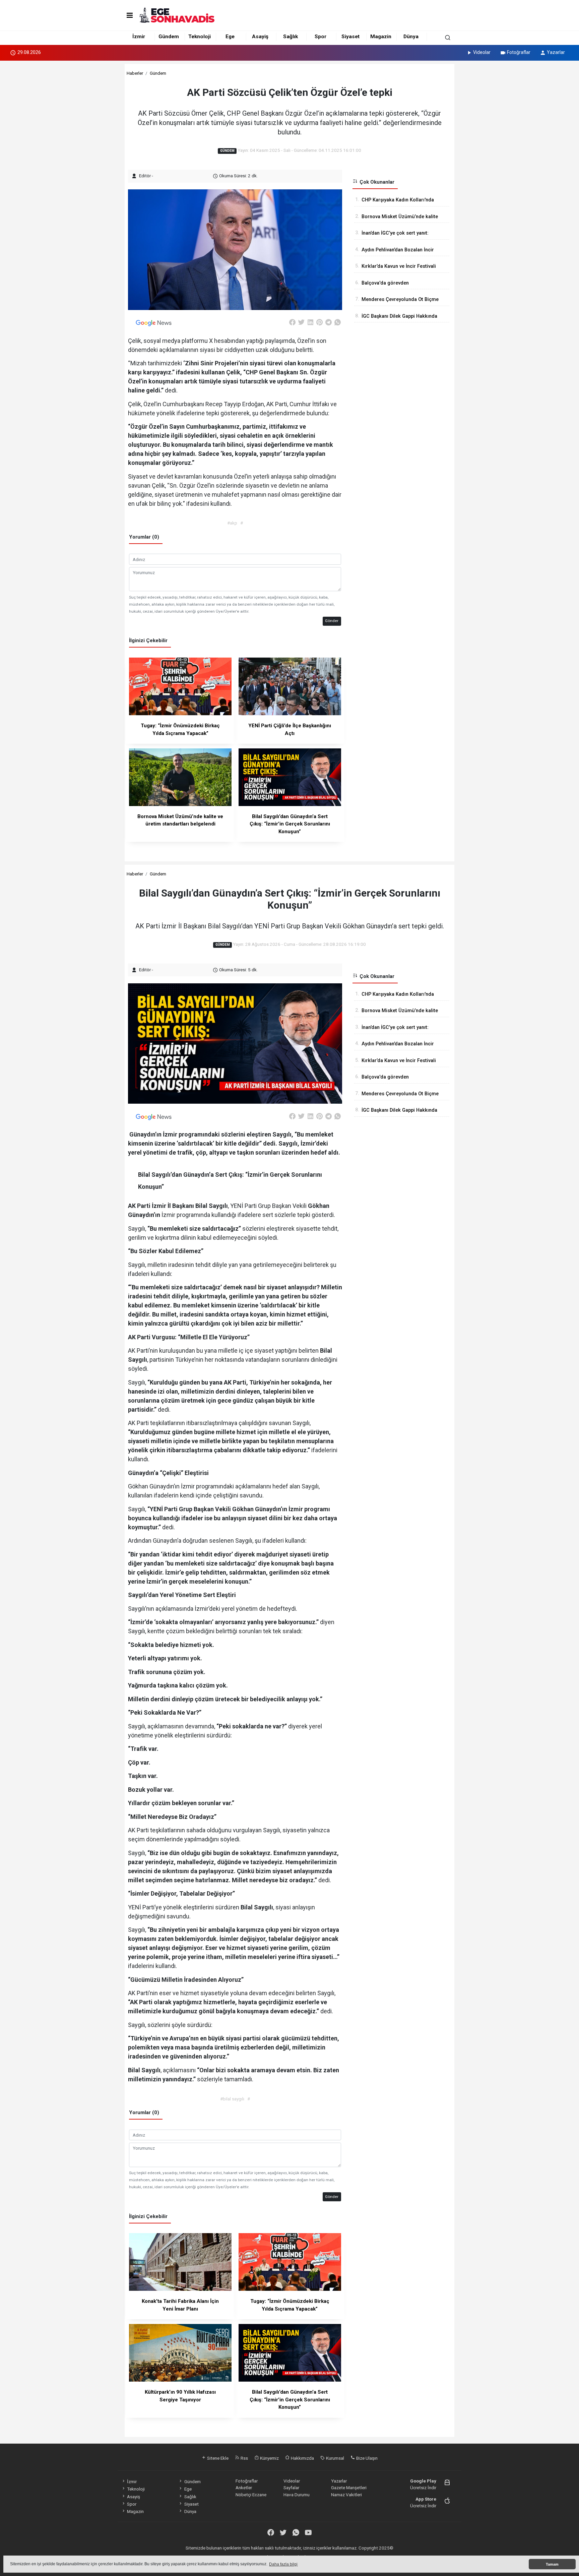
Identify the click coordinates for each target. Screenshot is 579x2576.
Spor (320, 37)
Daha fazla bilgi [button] (283, 2564)
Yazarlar (556, 52)
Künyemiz (269, 2458)
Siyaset (350, 37)
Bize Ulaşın (366, 2458)
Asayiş (260, 37)
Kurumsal (335, 2458)
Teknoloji (200, 37)
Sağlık (291, 37)
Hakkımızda (302, 2458)
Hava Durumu (297, 2495)
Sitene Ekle (217, 2458)
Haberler (135, 73)
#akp (232, 523)
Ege (230, 37)
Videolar (482, 52)
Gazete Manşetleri (349, 2488)
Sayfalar (291, 2488)
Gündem (169, 37)
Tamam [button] (552, 2564)
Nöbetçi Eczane (251, 2495)
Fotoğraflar (519, 52)
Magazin (381, 37)
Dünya (411, 37)
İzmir (139, 37)
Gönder (332, 621)
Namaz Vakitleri (346, 2495)
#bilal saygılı (232, 2099)
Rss (244, 2458)
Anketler (244, 2488)
